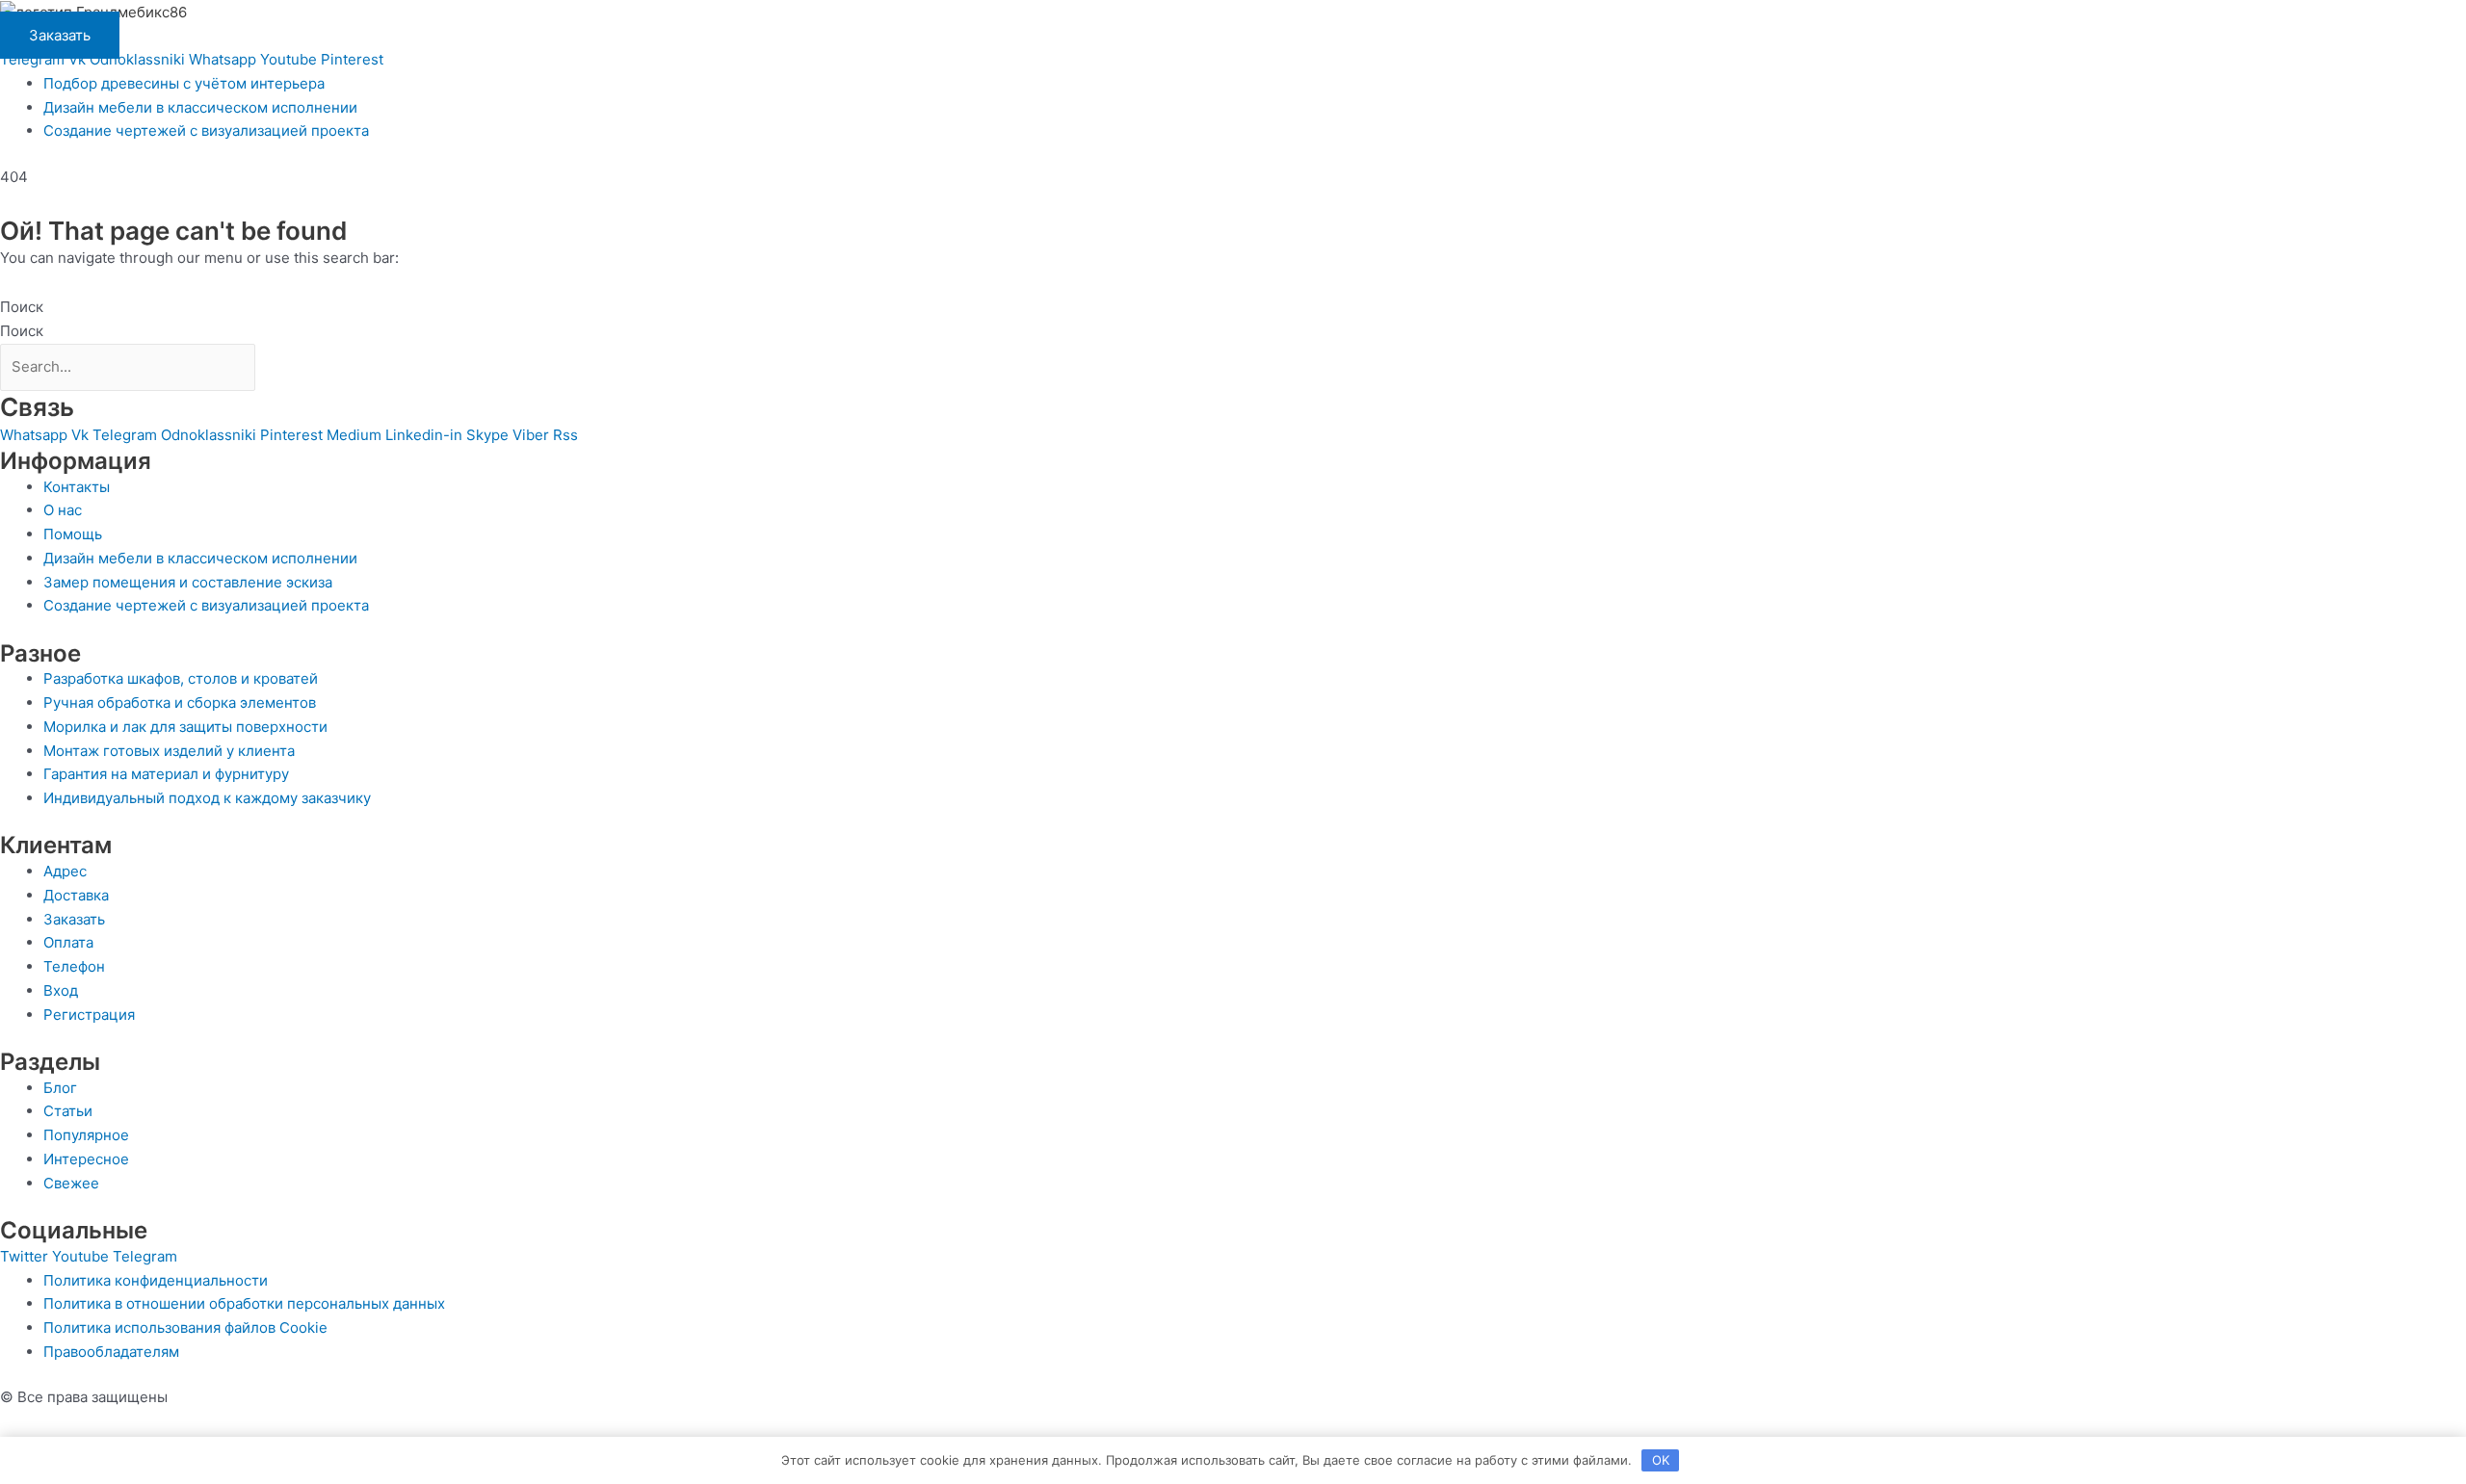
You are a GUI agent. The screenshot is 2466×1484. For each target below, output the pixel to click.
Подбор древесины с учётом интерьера (184, 83)
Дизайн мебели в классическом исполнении (200, 107)
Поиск (22, 307)
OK (1661, 1460)
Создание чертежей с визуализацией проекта (206, 130)
